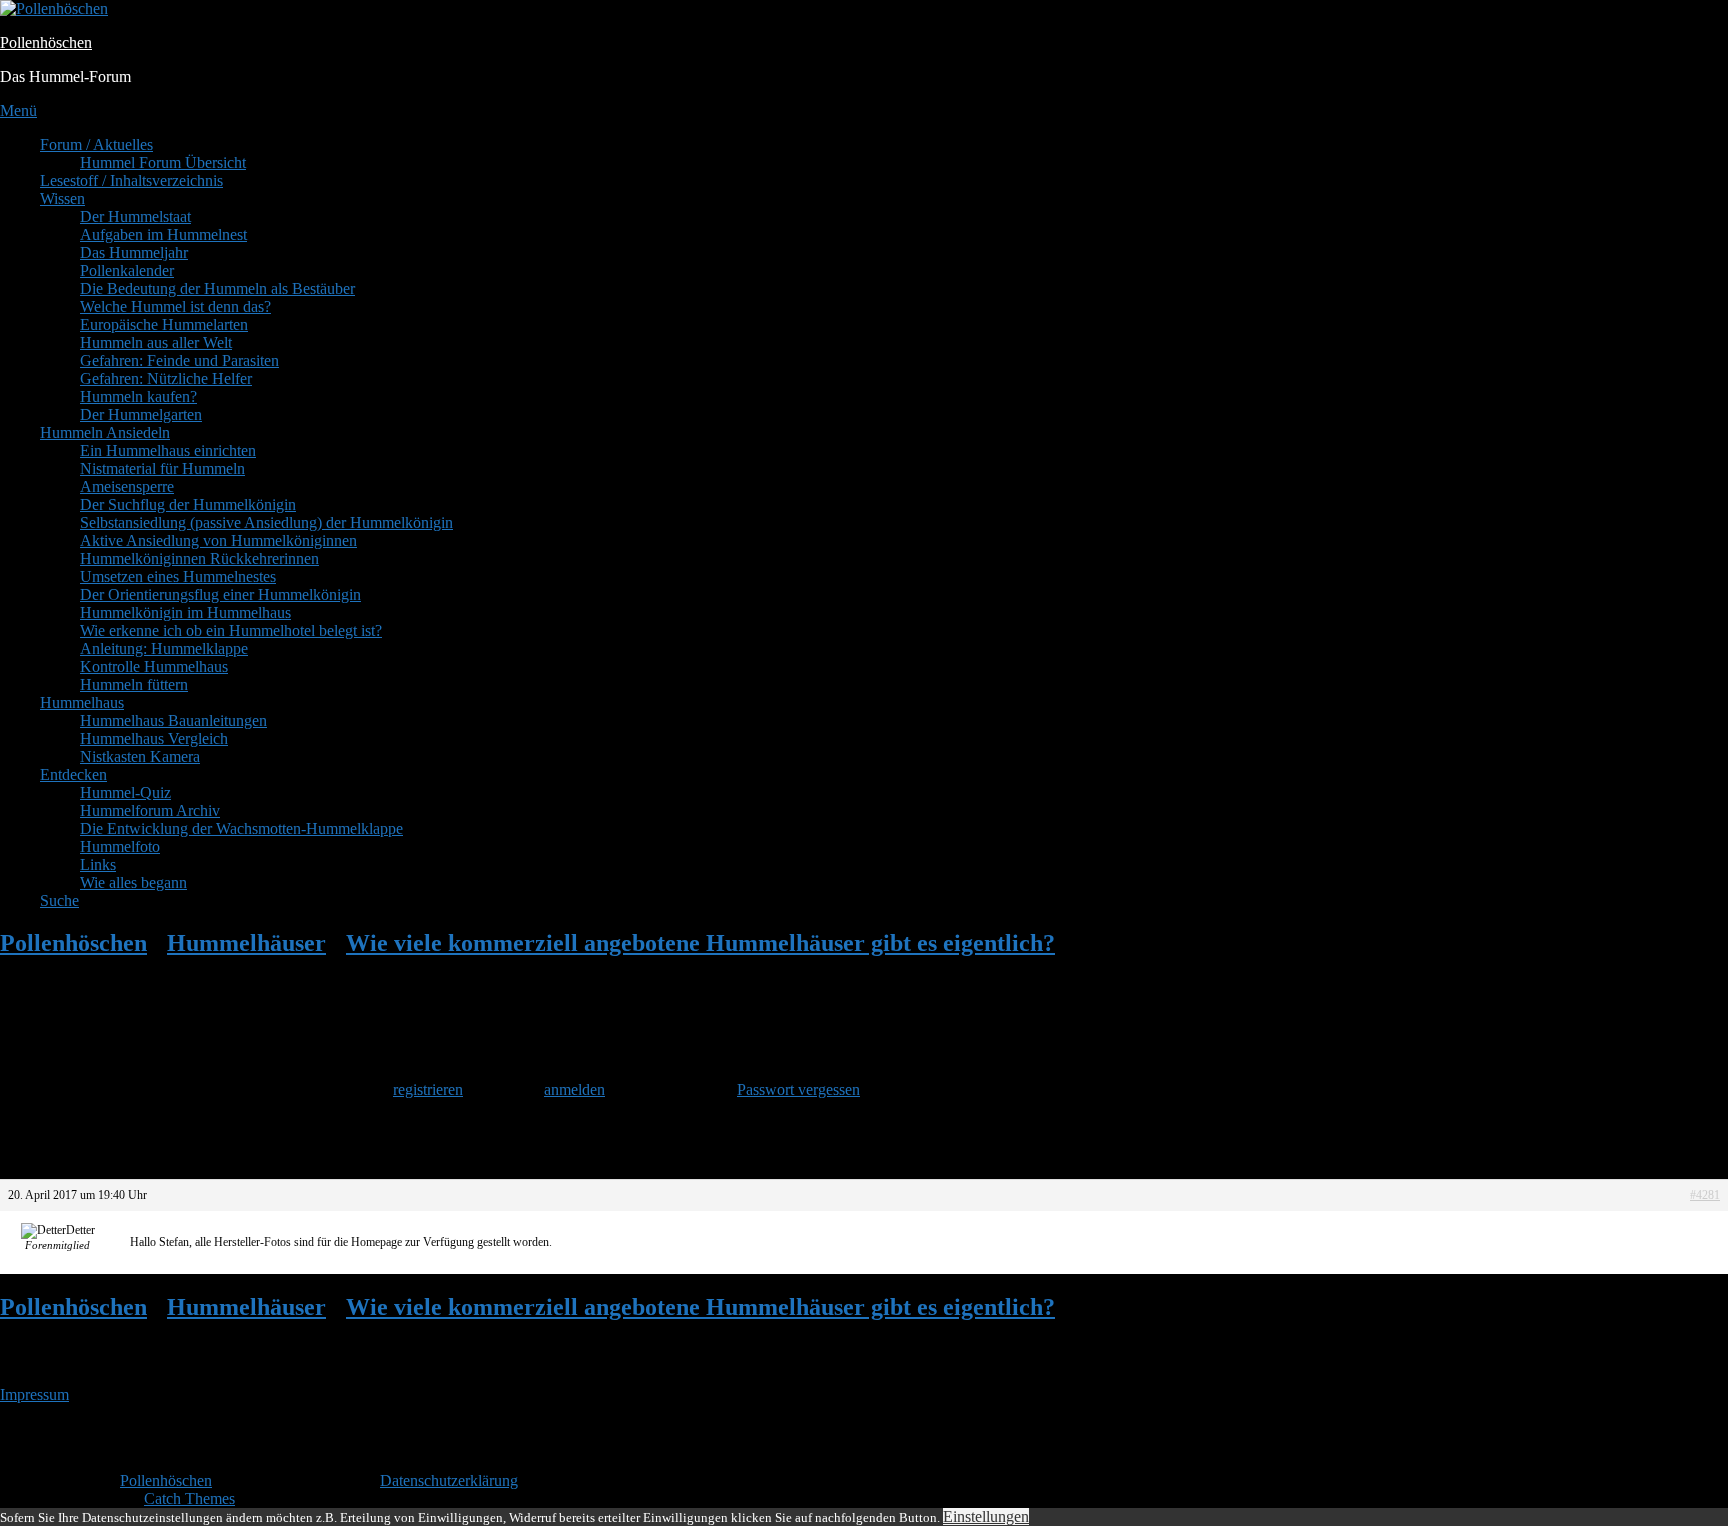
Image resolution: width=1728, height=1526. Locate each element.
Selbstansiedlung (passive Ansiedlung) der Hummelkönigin (266, 522)
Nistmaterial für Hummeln (162, 468)
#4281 (1705, 1195)
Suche (59, 900)
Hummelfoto (120, 846)
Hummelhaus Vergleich (154, 738)
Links (98, 864)
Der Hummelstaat (135, 216)
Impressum (34, 1394)
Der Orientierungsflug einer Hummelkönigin (220, 594)
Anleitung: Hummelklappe (164, 648)
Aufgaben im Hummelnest (163, 234)
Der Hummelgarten (141, 414)
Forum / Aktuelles (96, 144)
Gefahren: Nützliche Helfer (166, 378)
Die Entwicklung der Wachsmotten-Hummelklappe (241, 828)
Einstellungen (986, 1516)
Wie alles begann (133, 882)
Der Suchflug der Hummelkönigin (188, 504)
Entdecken (73, 774)
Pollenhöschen (46, 42)
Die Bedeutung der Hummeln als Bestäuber (217, 288)
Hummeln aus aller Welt (156, 342)
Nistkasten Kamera (140, 756)
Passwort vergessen (798, 1089)
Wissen (62, 198)
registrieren (428, 1089)
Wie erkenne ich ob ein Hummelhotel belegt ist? (231, 630)
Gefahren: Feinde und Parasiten (179, 360)
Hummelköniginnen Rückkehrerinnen (199, 558)
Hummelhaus (82, 702)
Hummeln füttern (134, 684)
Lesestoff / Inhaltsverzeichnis (131, 180)
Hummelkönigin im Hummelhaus (185, 612)
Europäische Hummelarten (164, 324)
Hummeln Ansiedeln (105, 432)
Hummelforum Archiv (150, 810)
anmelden (574, 1089)
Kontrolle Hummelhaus (154, 666)
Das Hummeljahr (134, 252)
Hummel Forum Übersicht (163, 162)
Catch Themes (189, 1498)
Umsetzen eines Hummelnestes (178, 576)
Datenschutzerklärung (449, 1480)
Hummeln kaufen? (138, 396)
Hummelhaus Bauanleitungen (173, 720)
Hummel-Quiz (125, 792)
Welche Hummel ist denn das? (175, 306)
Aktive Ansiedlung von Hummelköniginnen (218, 540)
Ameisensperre (127, 486)
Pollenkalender (127, 270)
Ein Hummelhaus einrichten (168, 450)
